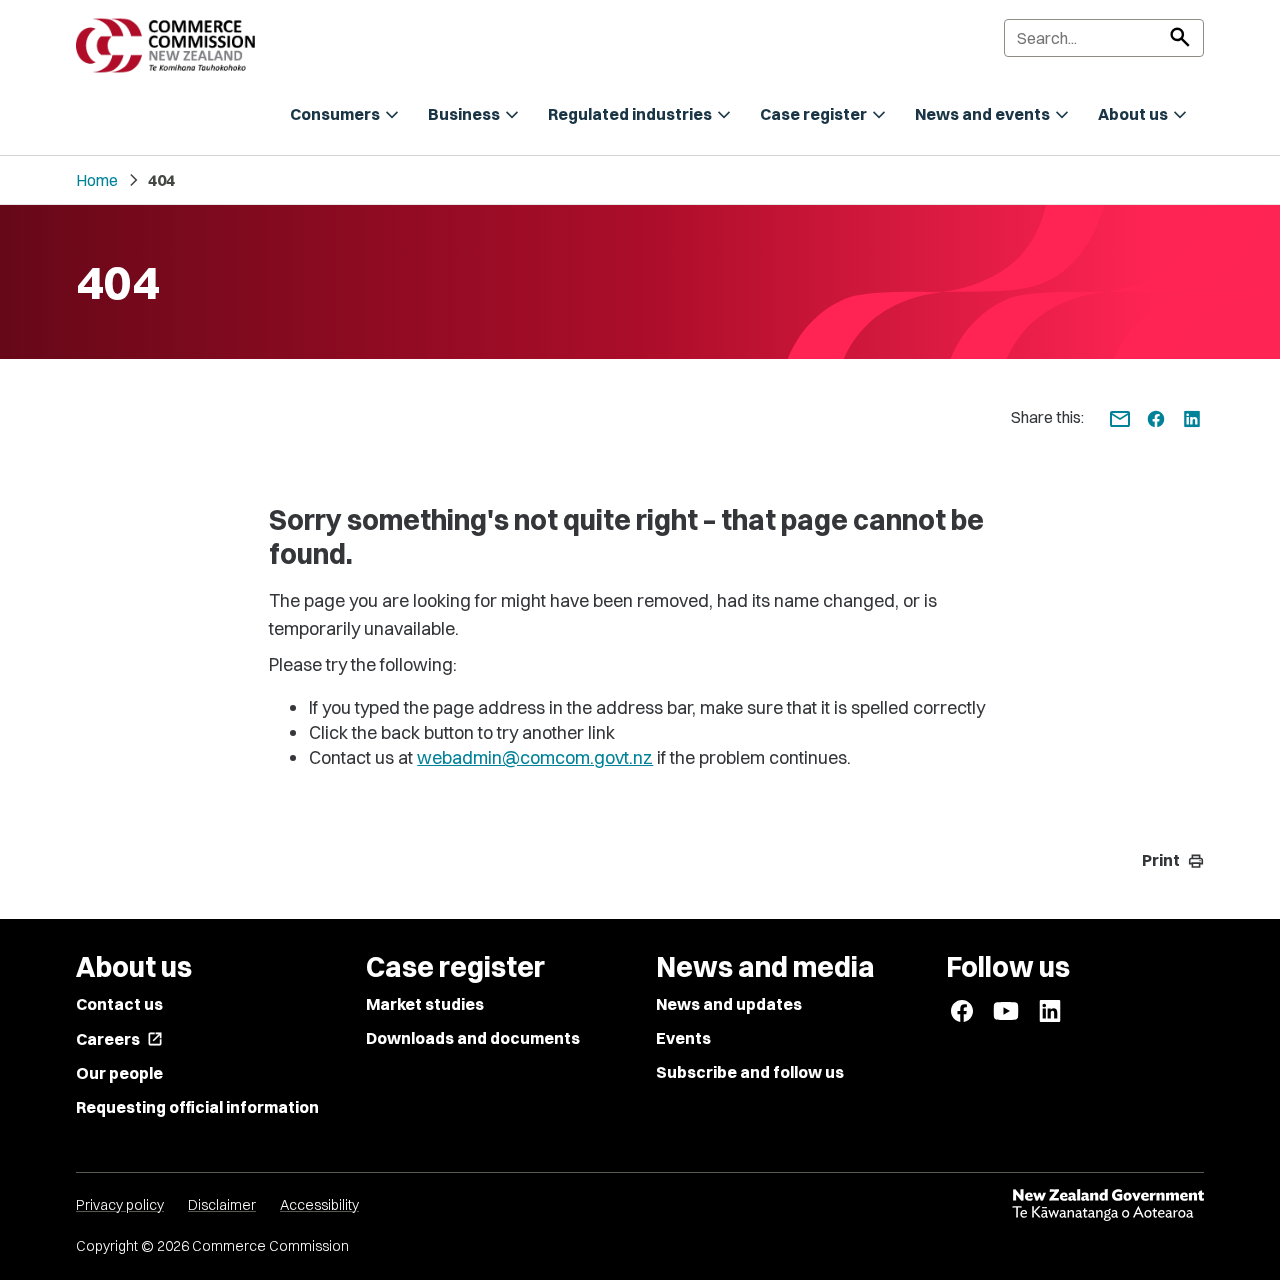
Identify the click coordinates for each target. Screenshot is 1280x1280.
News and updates (729, 1004)
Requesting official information (197, 1107)
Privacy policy (120, 1205)
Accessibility (319, 1205)
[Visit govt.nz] (1108, 1205)
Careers (119, 1039)
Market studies (425, 1004)
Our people (119, 1073)
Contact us (119, 1004)
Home (97, 180)
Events (683, 1038)
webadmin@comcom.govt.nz (535, 757)
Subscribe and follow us (750, 1072)
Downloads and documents (473, 1038)
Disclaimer (222, 1205)
